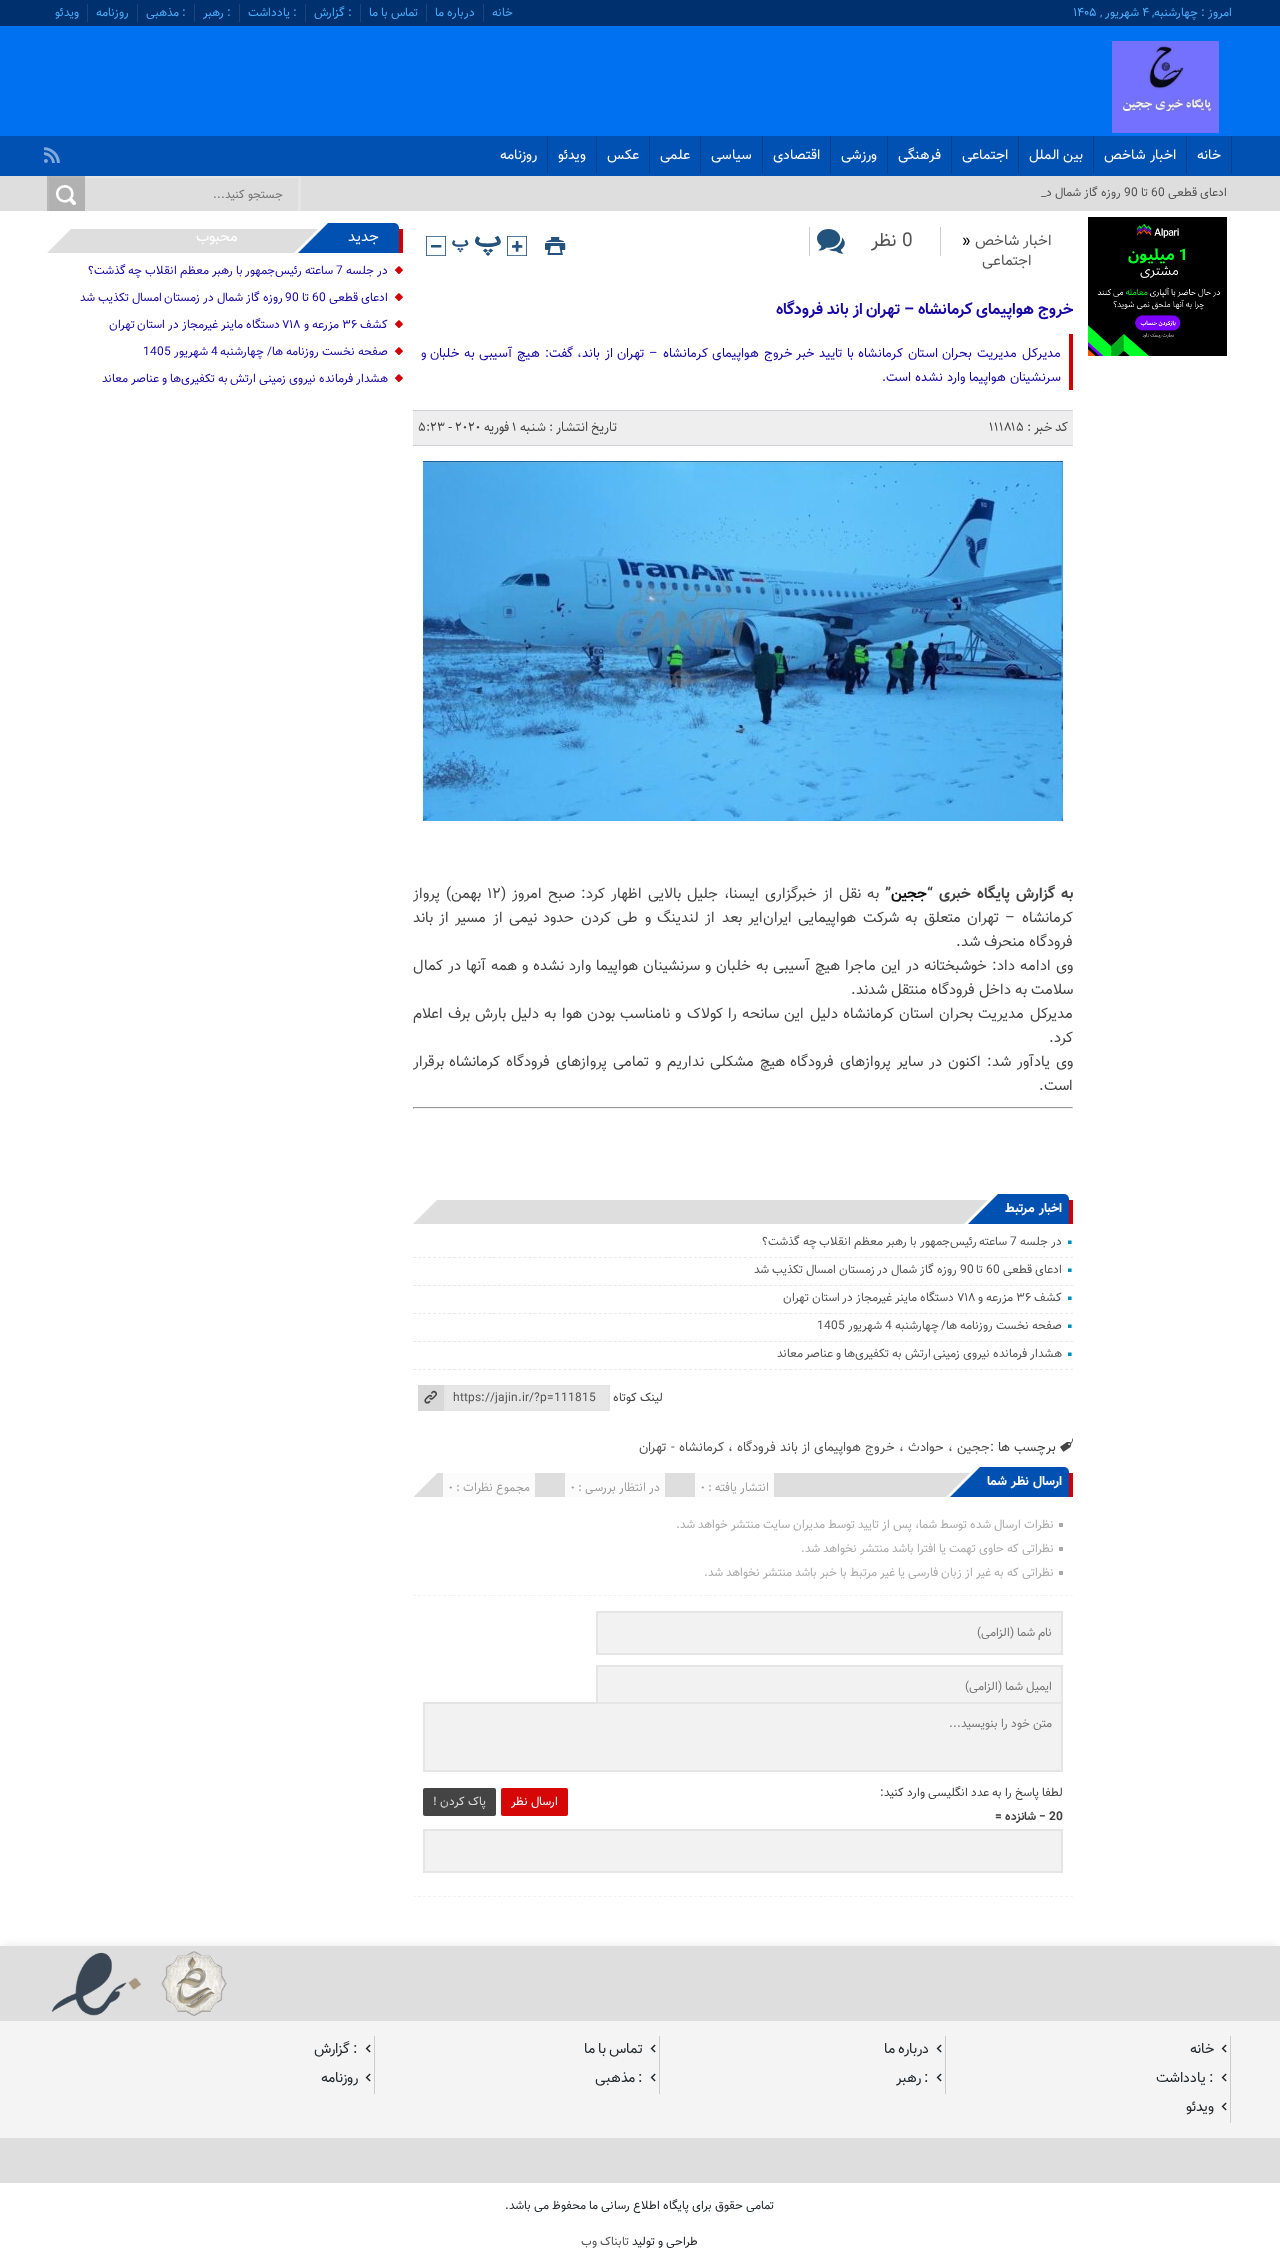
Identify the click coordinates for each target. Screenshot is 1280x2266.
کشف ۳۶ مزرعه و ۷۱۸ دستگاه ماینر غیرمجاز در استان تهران (922, 1298)
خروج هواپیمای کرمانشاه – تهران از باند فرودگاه (924, 310)
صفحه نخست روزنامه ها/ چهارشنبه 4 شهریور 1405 (939, 1326)
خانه (502, 13)
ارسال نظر (534, 1802)
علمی (675, 156)
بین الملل (1056, 156)
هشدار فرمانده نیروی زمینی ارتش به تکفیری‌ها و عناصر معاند (919, 1354)
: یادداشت (272, 13)
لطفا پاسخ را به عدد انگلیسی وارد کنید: (971, 1793)
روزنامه (112, 13)
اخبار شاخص (1140, 156)
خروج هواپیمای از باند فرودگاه (816, 1447)
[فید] (54, 150)
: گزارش (333, 13)
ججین (909, 894)
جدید (363, 237)
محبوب (217, 237)
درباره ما (455, 13)
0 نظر (892, 241)
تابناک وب (605, 2242)
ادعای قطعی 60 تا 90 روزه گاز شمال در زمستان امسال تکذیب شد (908, 1270)
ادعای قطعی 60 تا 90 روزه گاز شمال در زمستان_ (1112, 193)
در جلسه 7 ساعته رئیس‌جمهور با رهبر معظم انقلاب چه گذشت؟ (912, 1242)
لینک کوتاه (638, 1398)
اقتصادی (796, 156)
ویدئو (67, 13)
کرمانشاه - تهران (681, 1447)
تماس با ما (393, 13)
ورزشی (859, 156)
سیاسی (731, 156)
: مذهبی (166, 13)
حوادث (926, 1447)
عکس (623, 156)
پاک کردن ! (459, 1802)
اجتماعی (985, 156)
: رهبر (217, 13)
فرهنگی (919, 156)
